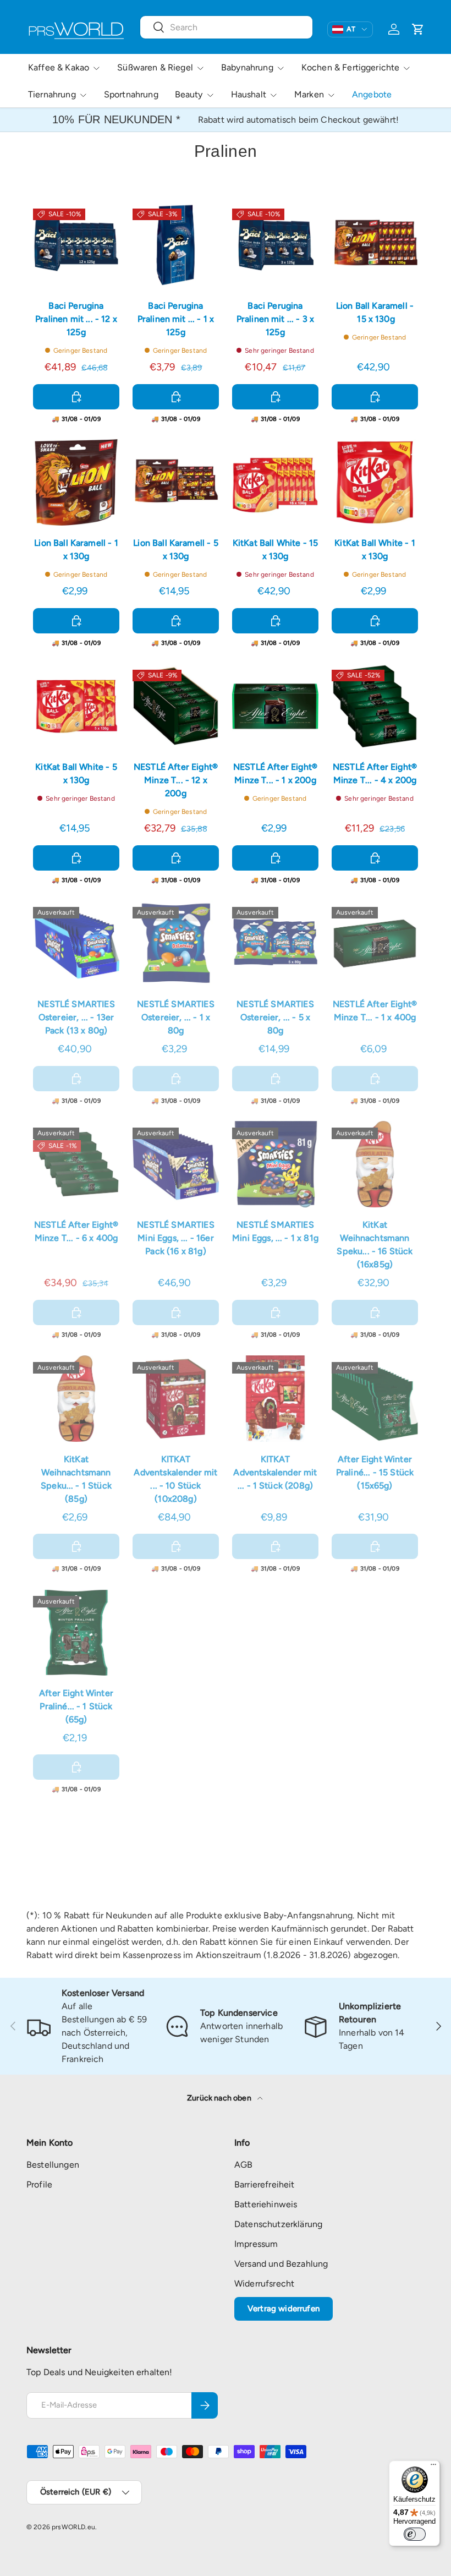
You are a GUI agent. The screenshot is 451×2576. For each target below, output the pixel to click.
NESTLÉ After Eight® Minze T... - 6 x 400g (76, 1231)
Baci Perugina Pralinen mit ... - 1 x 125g (176, 319)
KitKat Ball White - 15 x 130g (276, 549)
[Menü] (433, 2467)
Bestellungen (53, 2165)
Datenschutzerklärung (278, 2224)
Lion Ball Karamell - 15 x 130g (375, 312)
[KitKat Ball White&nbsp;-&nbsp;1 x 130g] (375, 482)
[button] (418, 29)
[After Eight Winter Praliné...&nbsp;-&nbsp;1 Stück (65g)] (76, 1632)
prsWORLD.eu (73, 2527)
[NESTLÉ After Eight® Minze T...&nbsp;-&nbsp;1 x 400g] (375, 944)
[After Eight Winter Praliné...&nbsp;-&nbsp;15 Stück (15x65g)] (375, 1399)
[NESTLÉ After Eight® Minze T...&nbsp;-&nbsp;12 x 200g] (176, 706)
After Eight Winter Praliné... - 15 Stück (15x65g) (375, 1472)
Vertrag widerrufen (284, 2309)
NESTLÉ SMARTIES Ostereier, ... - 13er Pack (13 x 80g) (76, 1017)
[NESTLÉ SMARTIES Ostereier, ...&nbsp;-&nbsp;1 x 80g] (176, 944)
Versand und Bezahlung (281, 2264)
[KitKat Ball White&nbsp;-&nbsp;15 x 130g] (275, 482)
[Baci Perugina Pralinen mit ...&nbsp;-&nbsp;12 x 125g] (76, 245)
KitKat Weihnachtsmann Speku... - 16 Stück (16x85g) (375, 1245)
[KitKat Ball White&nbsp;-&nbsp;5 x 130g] (76, 706)
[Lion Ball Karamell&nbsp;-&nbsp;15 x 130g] (375, 245)
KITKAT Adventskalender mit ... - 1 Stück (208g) (275, 1472)
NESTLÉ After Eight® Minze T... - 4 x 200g (375, 773)
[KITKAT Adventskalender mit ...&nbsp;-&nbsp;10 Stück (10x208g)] (176, 1399)
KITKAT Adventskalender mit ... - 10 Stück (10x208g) (175, 1479)
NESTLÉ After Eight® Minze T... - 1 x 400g (375, 1011)
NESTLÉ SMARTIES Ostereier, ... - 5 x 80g (275, 1017)
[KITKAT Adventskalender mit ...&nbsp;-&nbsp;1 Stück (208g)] (275, 1399)
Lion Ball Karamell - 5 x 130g (176, 549)
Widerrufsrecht (264, 2284)
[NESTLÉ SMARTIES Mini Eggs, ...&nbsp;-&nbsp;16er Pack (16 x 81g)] (176, 1164)
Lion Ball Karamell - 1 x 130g (76, 549)
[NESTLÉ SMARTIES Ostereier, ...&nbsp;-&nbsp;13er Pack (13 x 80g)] (76, 944)
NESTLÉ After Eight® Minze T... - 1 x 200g (275, 773)
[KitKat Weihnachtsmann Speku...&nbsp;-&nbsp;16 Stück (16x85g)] (375, 1164)
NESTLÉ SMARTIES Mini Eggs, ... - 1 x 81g (275, 1231)
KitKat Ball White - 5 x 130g (76, 773)
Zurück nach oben (220, 2098)
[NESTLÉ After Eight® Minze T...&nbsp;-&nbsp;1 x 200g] (275, 706)
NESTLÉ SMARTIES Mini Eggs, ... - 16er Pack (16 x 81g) (175, 1238)
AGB (243, 2165)
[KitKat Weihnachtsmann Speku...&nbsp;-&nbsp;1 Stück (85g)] (76, 1399)
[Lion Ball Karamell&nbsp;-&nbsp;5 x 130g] (176, 482)
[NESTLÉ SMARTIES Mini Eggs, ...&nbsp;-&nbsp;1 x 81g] (275, 1164)
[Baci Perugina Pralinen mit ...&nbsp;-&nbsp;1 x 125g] (176, 245)
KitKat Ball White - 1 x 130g (375, 549)
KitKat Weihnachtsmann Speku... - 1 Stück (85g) (76, 1479)
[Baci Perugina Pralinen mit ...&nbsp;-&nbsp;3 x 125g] (275, 245)
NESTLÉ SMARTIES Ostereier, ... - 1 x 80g (175, 1017)
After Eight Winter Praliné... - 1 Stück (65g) (76, 1706)
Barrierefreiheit (265, 2184)
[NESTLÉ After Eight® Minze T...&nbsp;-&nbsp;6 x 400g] (76, 1164)
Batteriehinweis (266, 2204)
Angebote (372, 94)
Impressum (256, 2244)
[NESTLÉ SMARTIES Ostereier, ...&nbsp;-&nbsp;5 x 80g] (275, 944)
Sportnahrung (131, 94)
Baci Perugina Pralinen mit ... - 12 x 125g (76, 319)
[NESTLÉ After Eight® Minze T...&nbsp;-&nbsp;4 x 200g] (375, 706)
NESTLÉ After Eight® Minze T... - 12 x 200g (176, 780)
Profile (39, 2184)
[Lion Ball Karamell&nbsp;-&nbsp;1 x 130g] (76, 482)
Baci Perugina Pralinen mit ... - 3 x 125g (276, 319)
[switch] (415, 2534)
